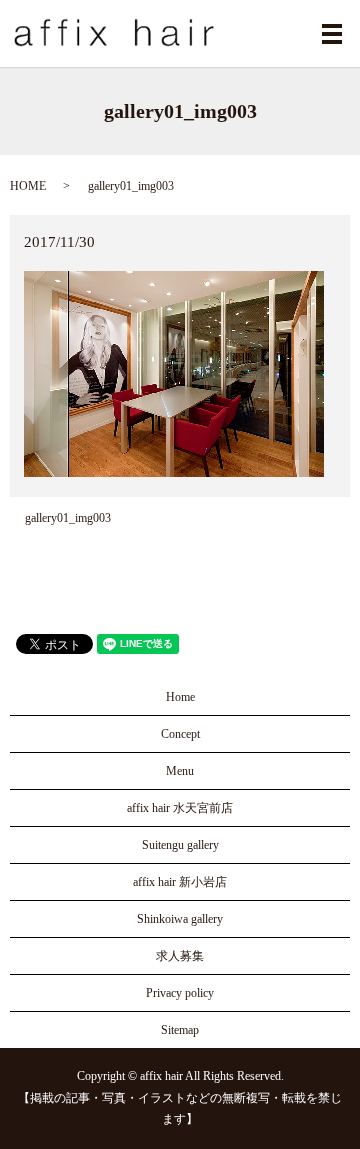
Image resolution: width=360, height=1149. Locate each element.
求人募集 (180, 956)
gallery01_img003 (68, 518)
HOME (28, 186)
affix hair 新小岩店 (180, 882)
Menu (180, 771)
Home (180, 697)
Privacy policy (180, 993)
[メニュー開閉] (332, 34)
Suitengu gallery (180, 845)
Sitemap (180, 1030)
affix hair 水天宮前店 (180, 808)
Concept (180, 734)
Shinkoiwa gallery (180, 919)
